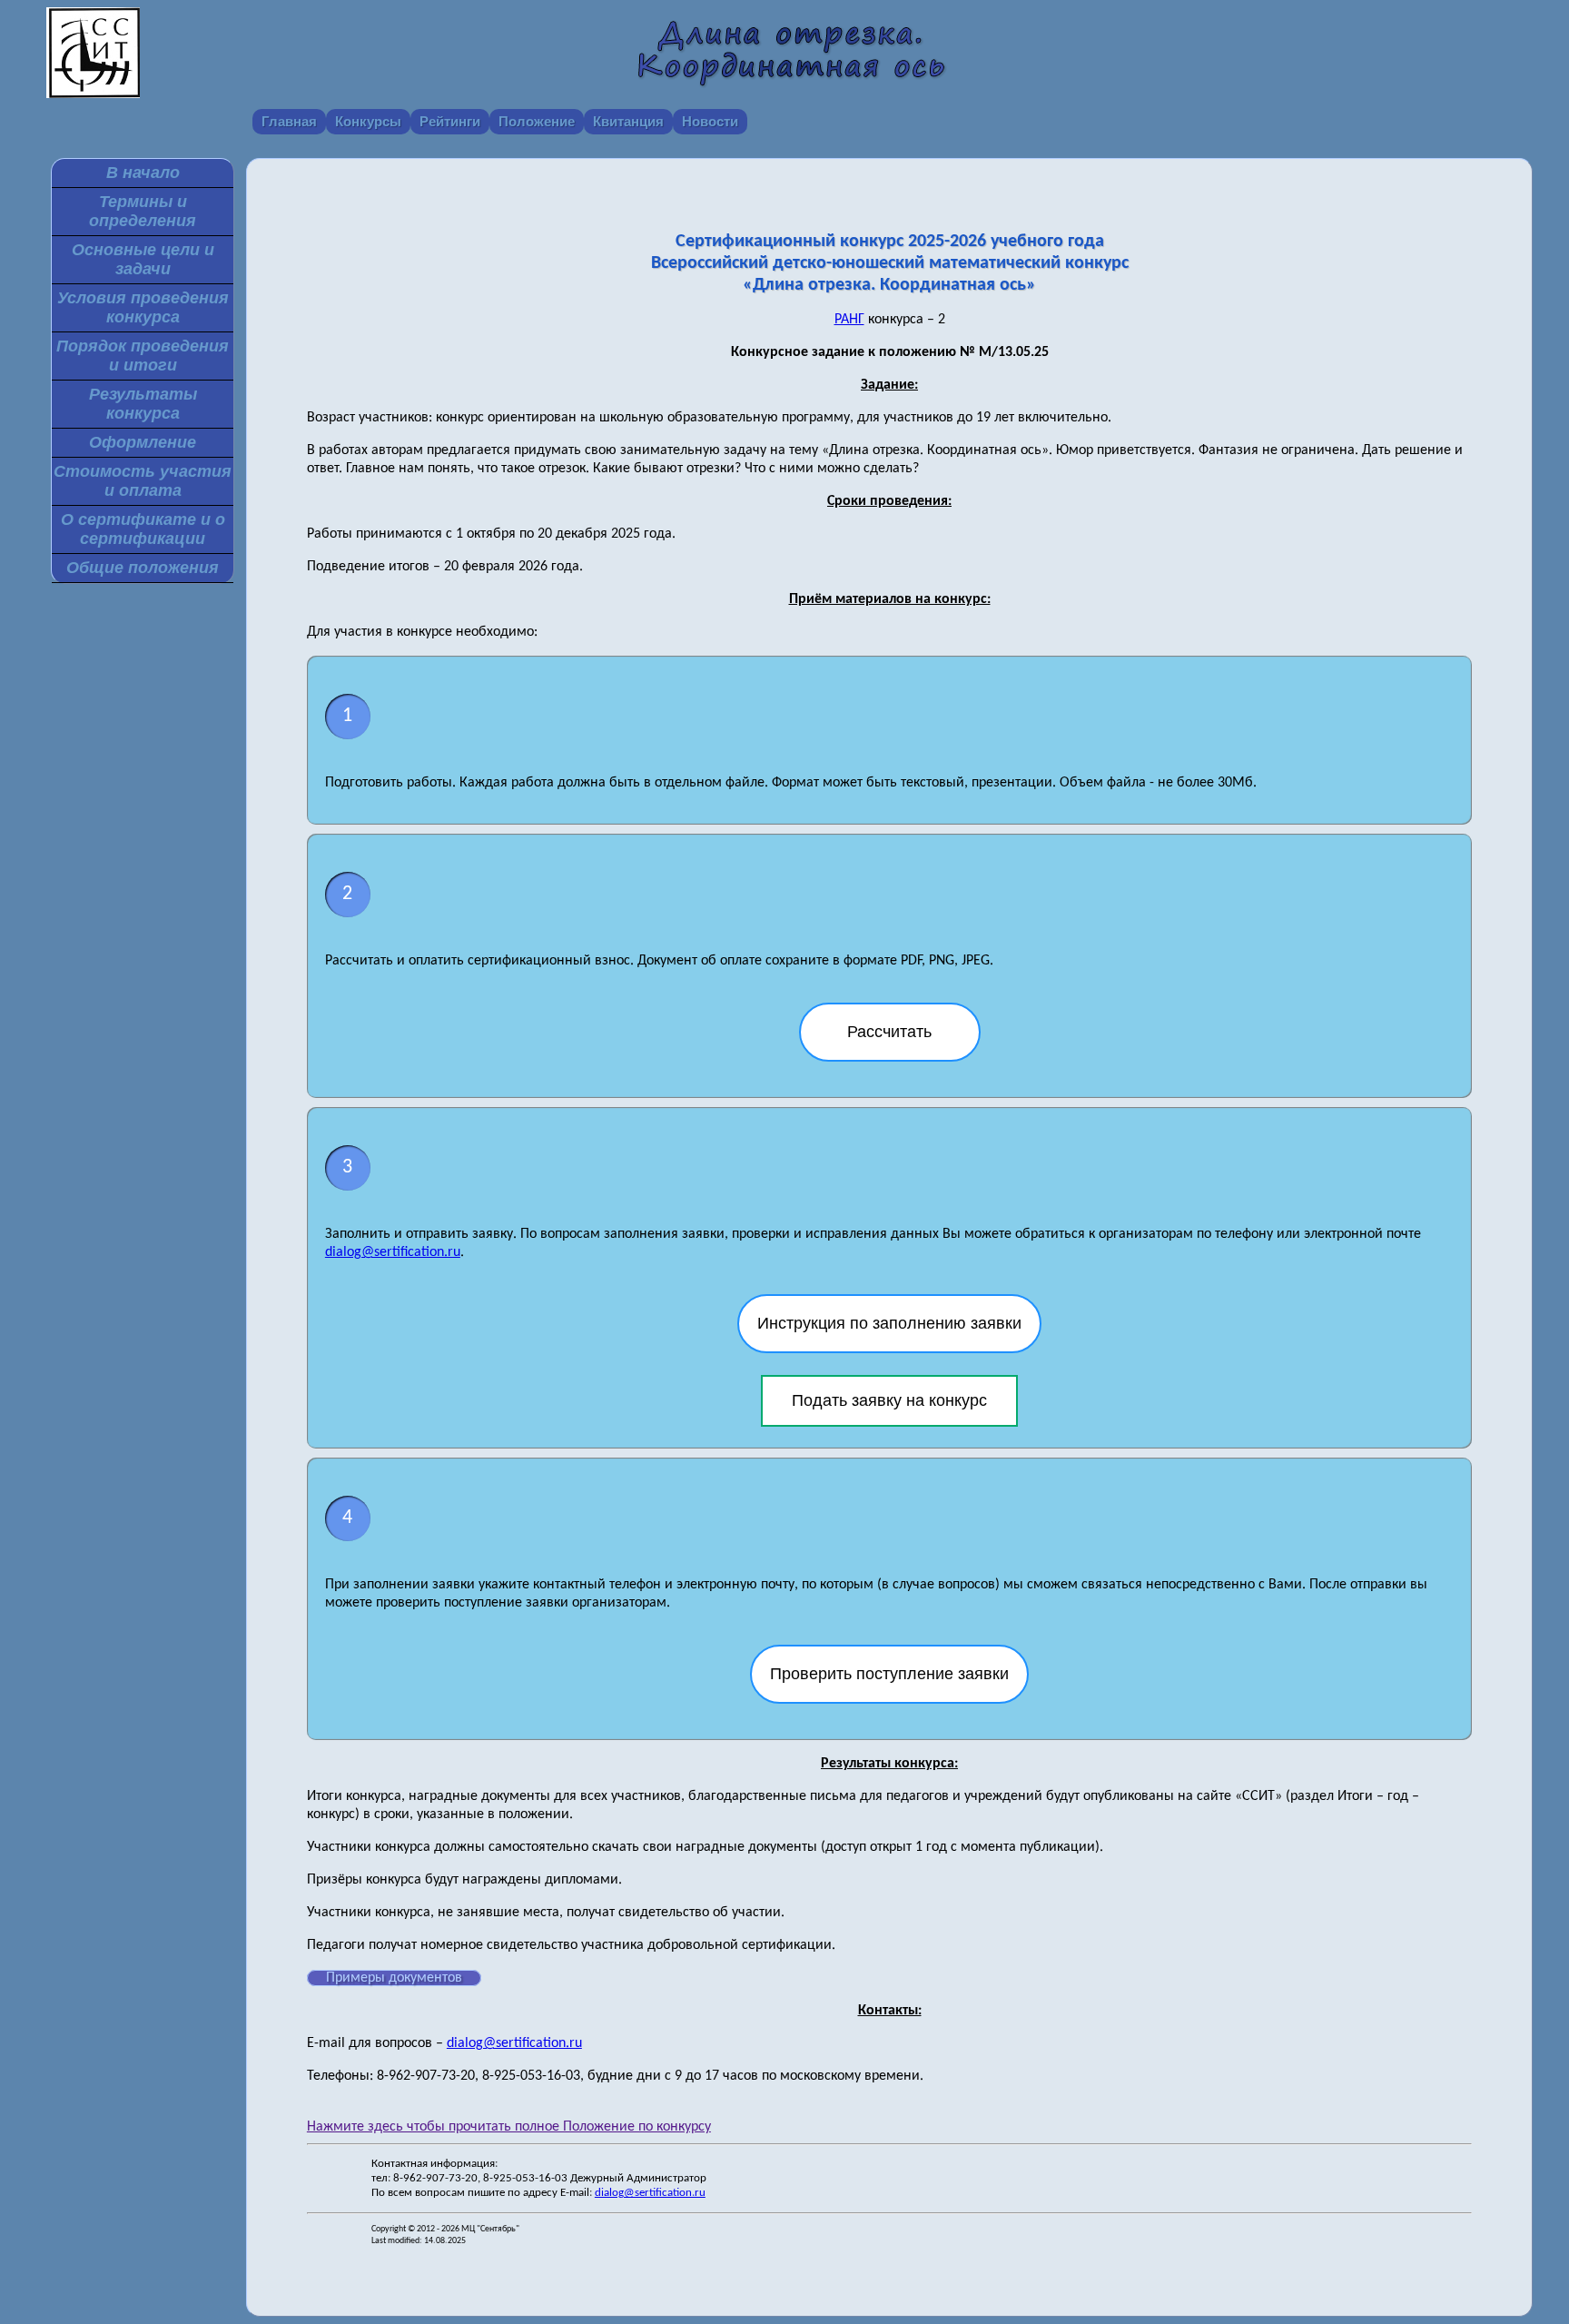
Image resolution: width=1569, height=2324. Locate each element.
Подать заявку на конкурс (889, 1400)
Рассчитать (889, 1032)
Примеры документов (394, 1978)
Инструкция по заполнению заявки (889, 1323)
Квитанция (628, 121)
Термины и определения (143, 211)
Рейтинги (450, 121)
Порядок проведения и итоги (143, 356)
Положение (537, 121)
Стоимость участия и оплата (143, 481)
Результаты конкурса (143, 404)
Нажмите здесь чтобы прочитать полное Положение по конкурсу (509, 2127)
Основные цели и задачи (143, 259)
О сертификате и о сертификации (143, 529)
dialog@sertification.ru (393, 1252)
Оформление (143, 442)
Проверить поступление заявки (889, 1674)
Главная (289, 121)
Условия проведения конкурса (143, 307)
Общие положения (143, 568)
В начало (143, 173)
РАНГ (849, 320)
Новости (710, 121)
